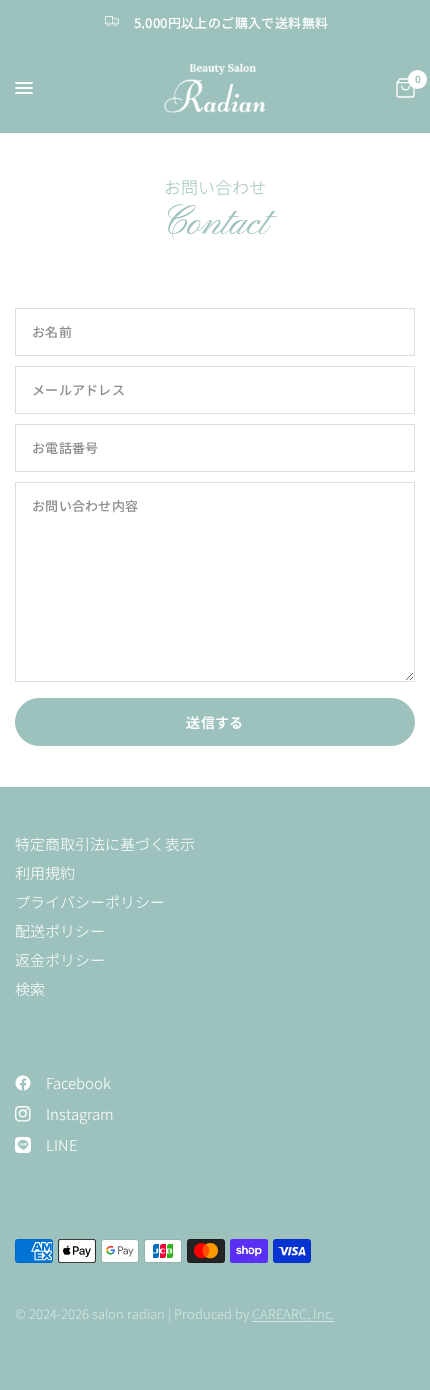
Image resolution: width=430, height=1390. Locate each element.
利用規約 (45, 872)
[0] (402, 88)
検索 (30, 988)
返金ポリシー (60, 959)
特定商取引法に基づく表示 (105, 843)
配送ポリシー (60, 930)
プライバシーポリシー (90, 901)
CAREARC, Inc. (293, 1313)
